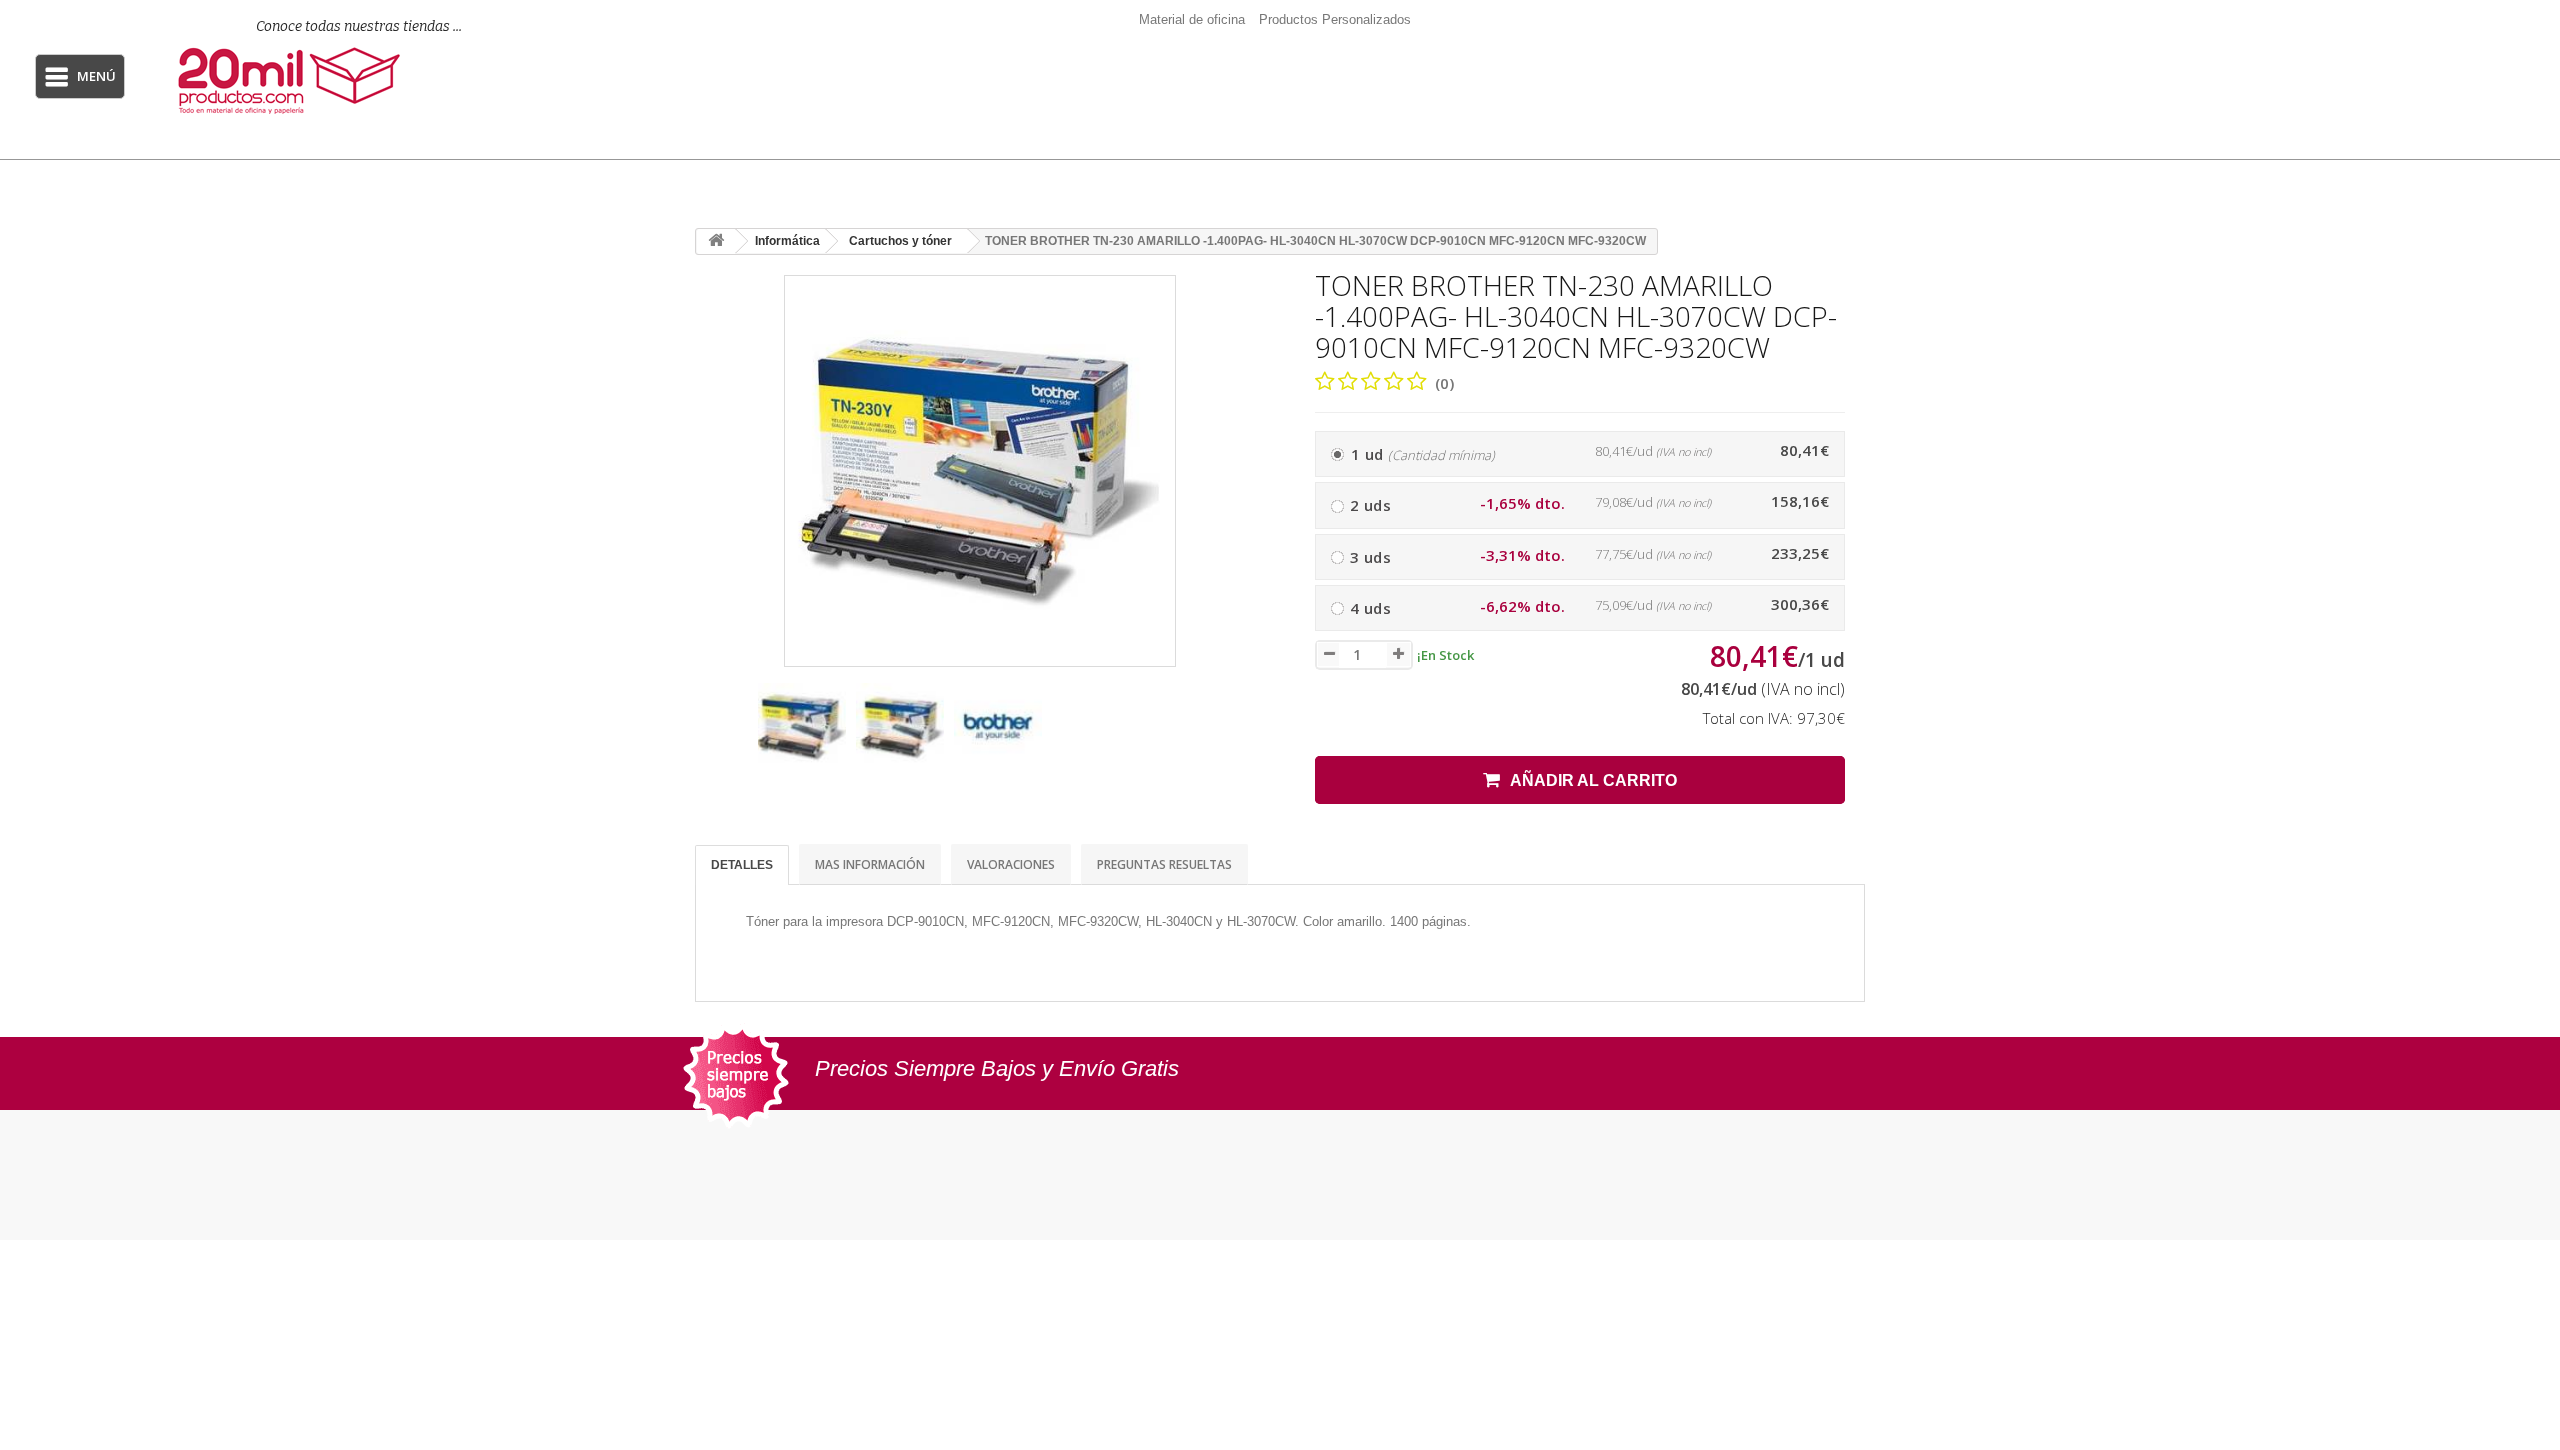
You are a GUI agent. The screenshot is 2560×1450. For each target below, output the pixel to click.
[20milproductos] (337, 80)
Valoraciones (1011, 864)
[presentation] (718, 736)
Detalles (742, 865)
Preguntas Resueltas (1164, 864)
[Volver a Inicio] (716, 241)
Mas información (870, 864)
